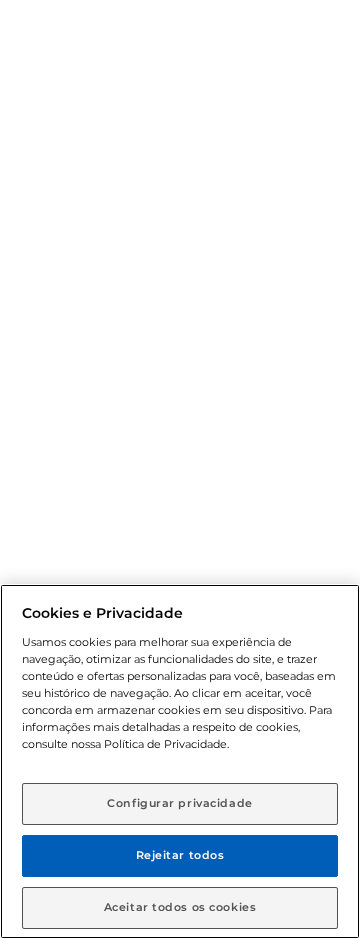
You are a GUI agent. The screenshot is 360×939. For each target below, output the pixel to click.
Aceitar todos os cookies (180, 907)
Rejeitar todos (180, 855)
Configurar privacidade (180, 803)
